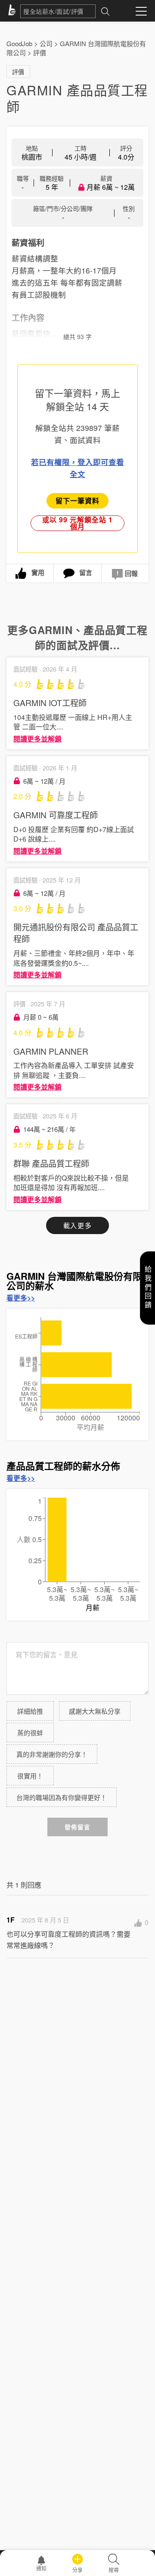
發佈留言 (77, 1827)
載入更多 (77, 1225)
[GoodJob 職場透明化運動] (13, 11)
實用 (38, 572)
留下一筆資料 (77, 501)
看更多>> (21, 1298)
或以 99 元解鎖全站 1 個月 (77, 523)
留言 (86, 572)
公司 (46, 43)
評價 (40, 52)
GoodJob (19, 43)
